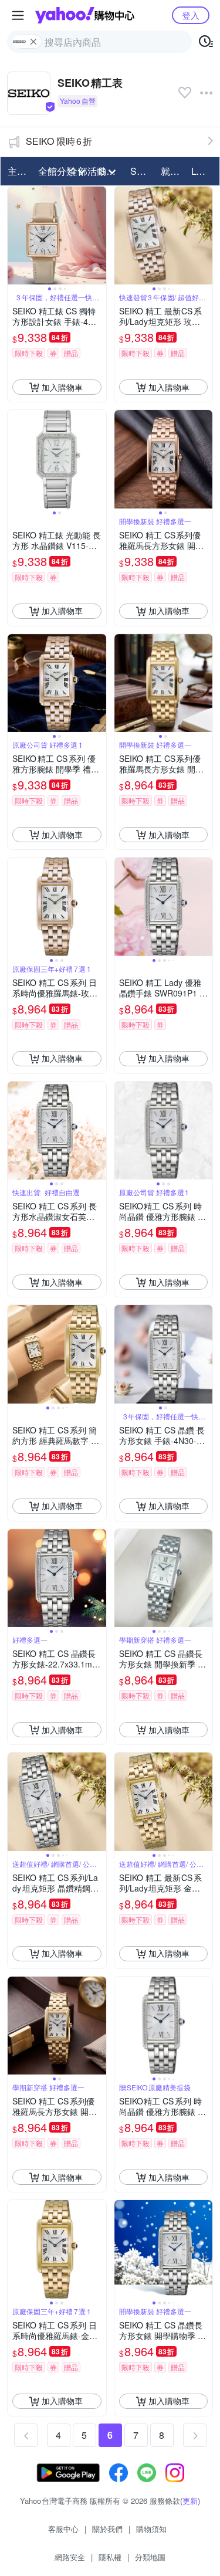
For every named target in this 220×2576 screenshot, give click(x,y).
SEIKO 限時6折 (59, 141)
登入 (191, 15)
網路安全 (70, 2557)
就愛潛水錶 (172, 171)
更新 (190, 2501)
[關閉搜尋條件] (33, 42)
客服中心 (63, 2529)
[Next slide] (99, 236)
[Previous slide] (15, 236)
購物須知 (151, 2529)
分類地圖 (150, 2557)
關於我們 (107, 2529)
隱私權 (110, 2557)
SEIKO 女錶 (142, 171)
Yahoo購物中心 (85, 15)
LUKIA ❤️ (203, 171)
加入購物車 (62, 387)
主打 (17, 171)
